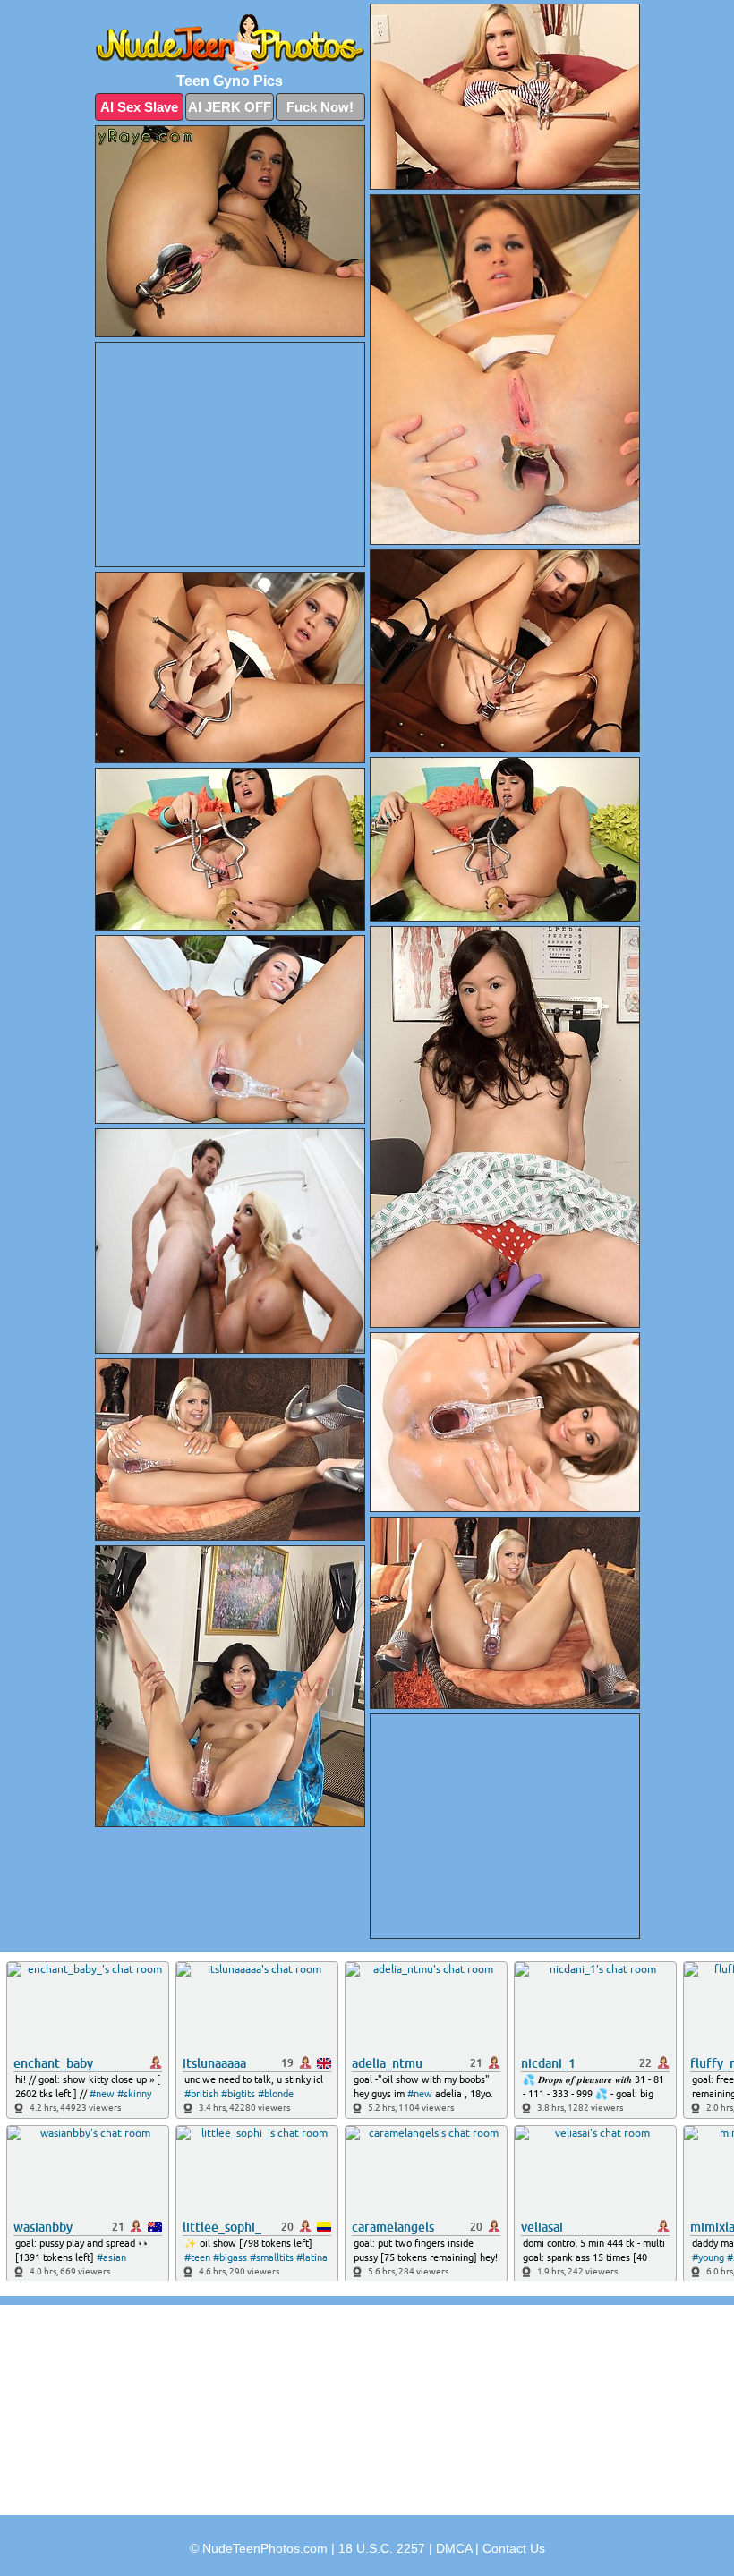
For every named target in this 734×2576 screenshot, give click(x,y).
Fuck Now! (320, 107)
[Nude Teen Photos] (230, 43)
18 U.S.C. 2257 (382, 2548)
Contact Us (514, 2548)
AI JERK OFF (230, 107)
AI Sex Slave (139, 107)
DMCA (454, 2548)
